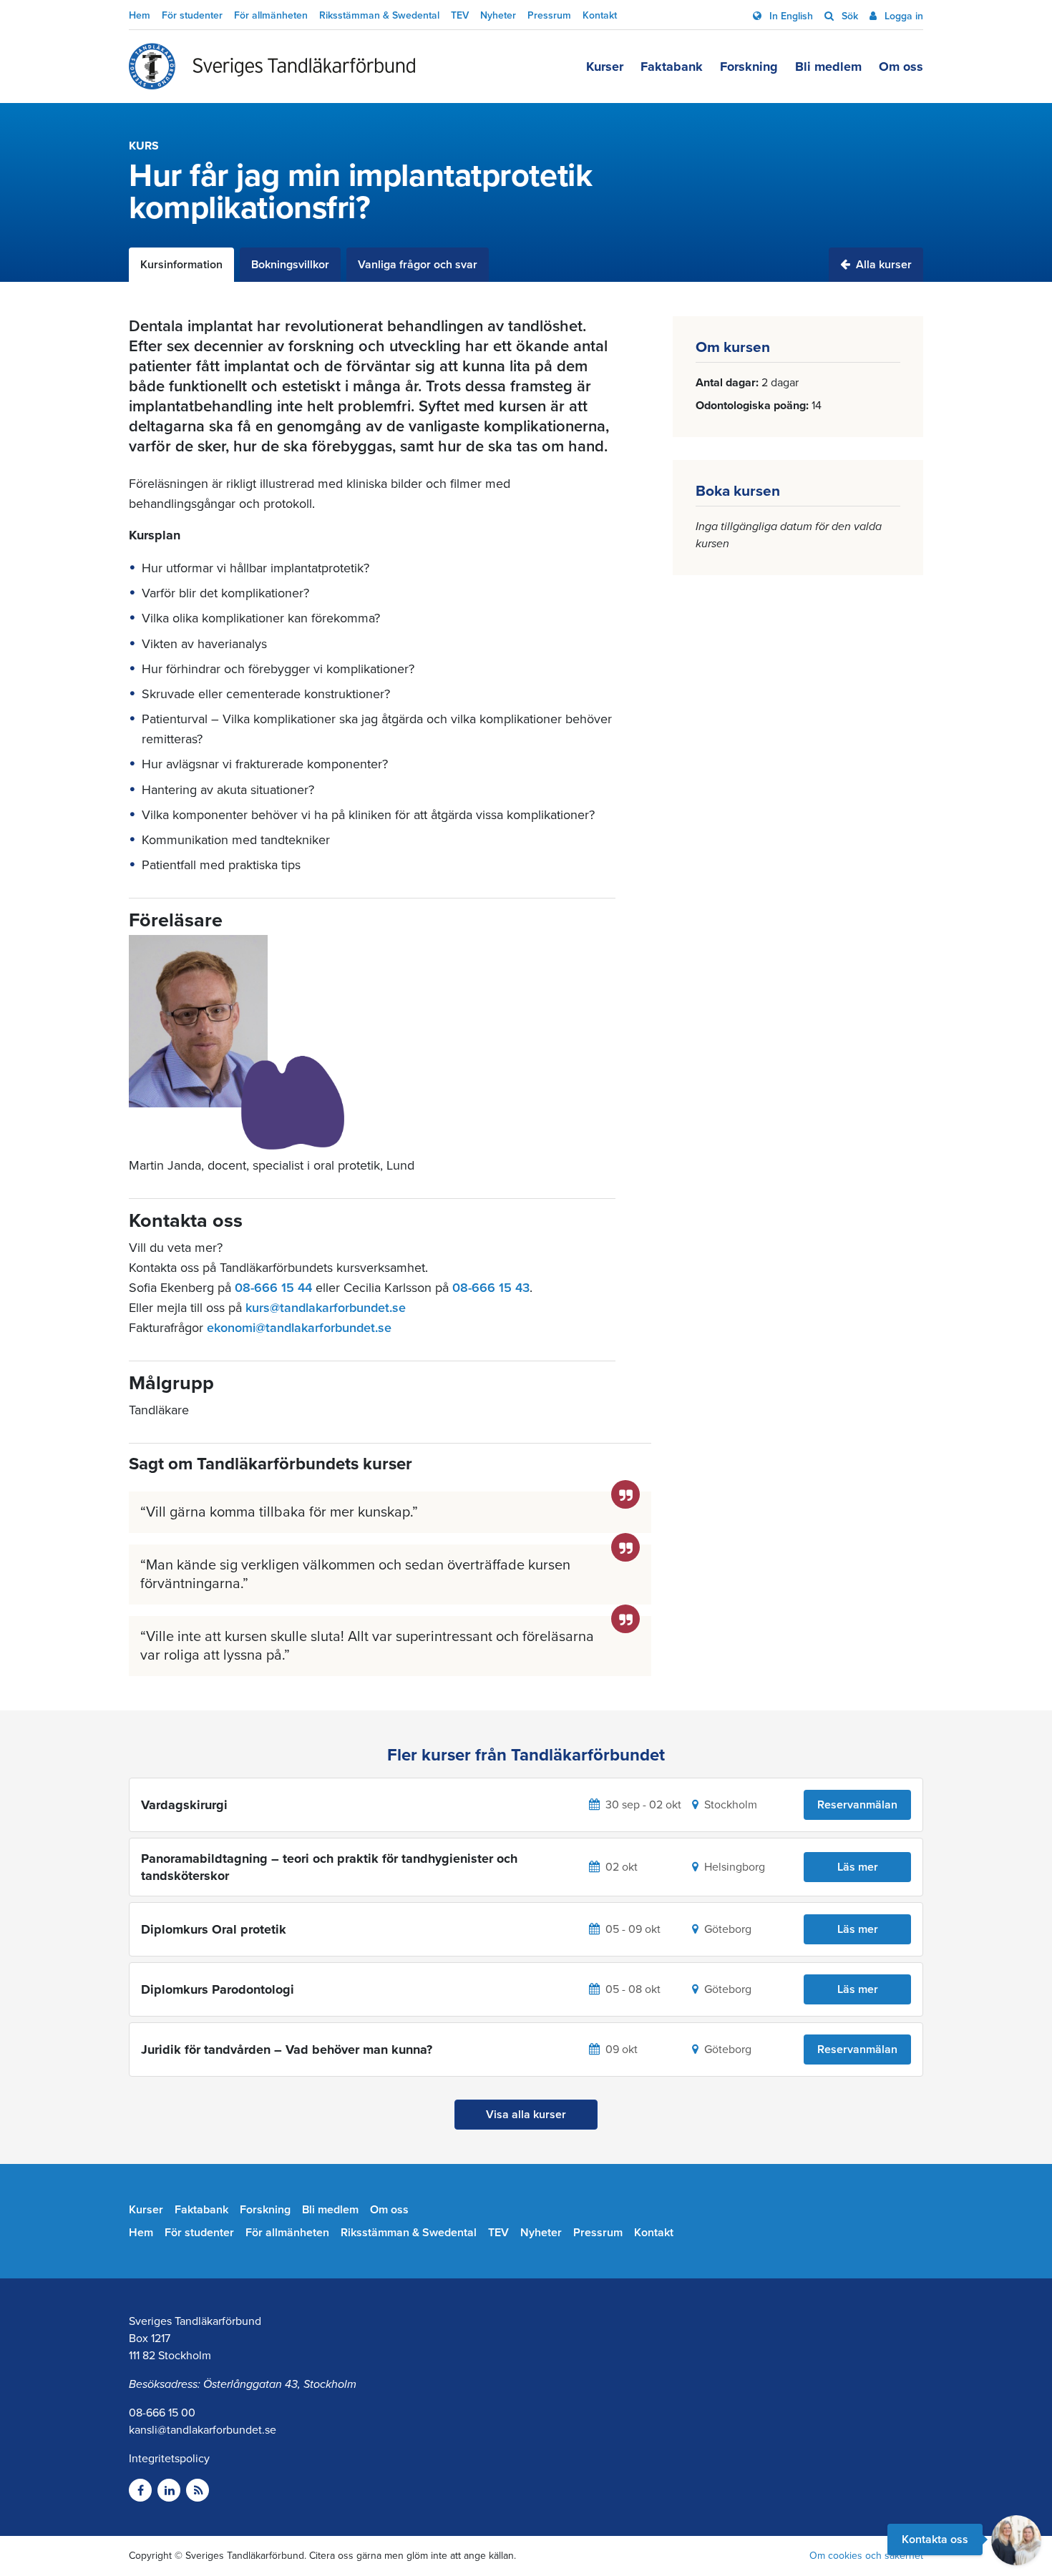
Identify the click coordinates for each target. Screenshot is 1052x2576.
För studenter (192, 15)
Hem (140, 15)
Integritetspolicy (169, 2459)
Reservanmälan (857, 1805)
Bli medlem (828, 67)
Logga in (902, 16)
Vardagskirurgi (184, 1805)
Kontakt (600, 15)
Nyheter (498, 15)
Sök (848, 16)
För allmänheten (271, 15)
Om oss (901, 67)
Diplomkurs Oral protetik (214, 1929)
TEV (460, 15)
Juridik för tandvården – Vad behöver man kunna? (287, 2049)
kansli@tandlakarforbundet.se (203, 2430)
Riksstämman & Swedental (379, 15)
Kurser (605, 67)
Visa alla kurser (526, 2115)
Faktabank (672, 67)
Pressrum (549, 15)
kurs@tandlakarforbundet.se (326, 1308)
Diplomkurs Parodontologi (218, 1989)
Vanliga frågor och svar (418, 265)
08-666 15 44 (273, 1288)
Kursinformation (181, 265)
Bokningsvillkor (290, 265)
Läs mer (858, 1867)
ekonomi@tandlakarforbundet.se (299, 1328)
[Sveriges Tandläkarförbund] (272, 67)
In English (790, 16)
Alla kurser (882, 265)
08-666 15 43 (491, 1288)
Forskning (749, 67)
